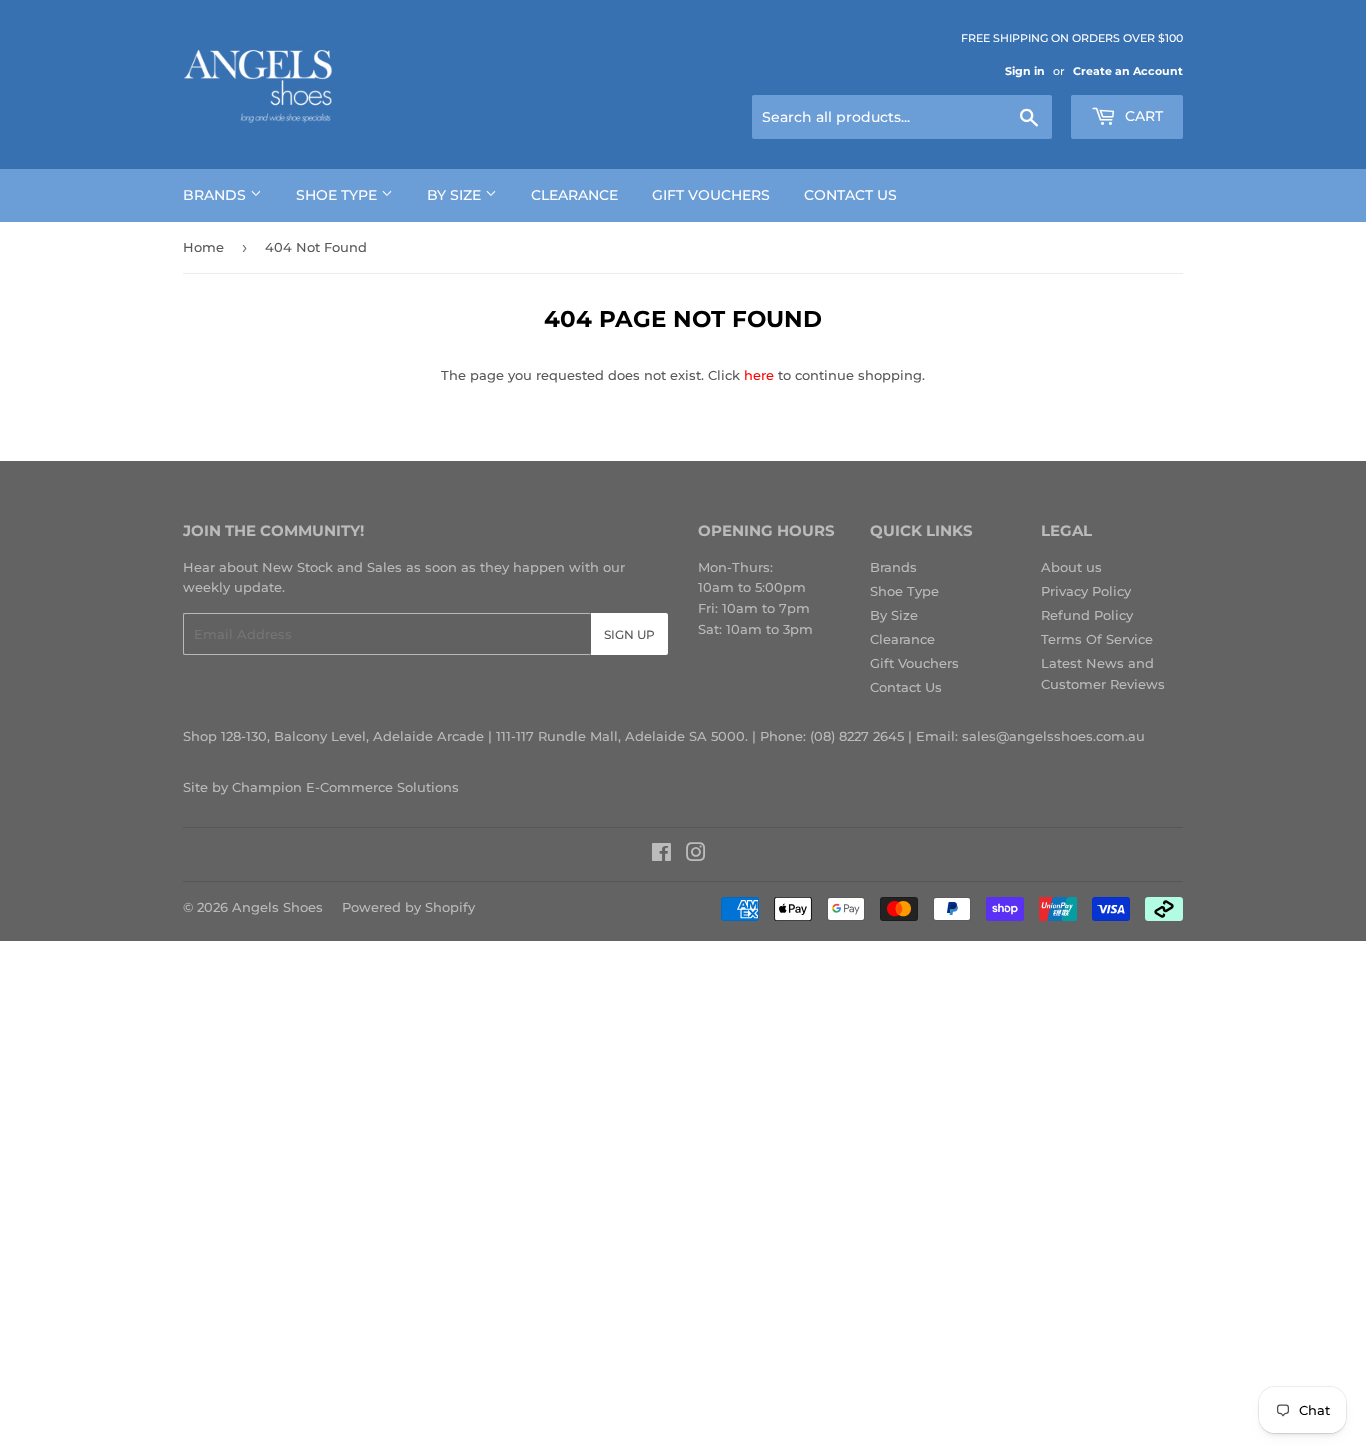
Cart (1142, 116)
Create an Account (1128, 71)
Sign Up (629, 634)
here (759, 375)
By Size (456, 195)
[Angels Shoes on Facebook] (661, 855)
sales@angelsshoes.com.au (1053, 736)
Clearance (574, 195)
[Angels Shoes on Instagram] (696, 855)
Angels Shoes (277, 907)
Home (203, 247)
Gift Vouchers (711, 195)
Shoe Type (338, 195)
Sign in (1025, 71)
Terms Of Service (1097, 639)
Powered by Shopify (408, 907)
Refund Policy (1087, 615)
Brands (216, 195)
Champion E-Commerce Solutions (345, 787)
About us (1071, 567)
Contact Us (850, 195)
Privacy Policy (1086, 591)
